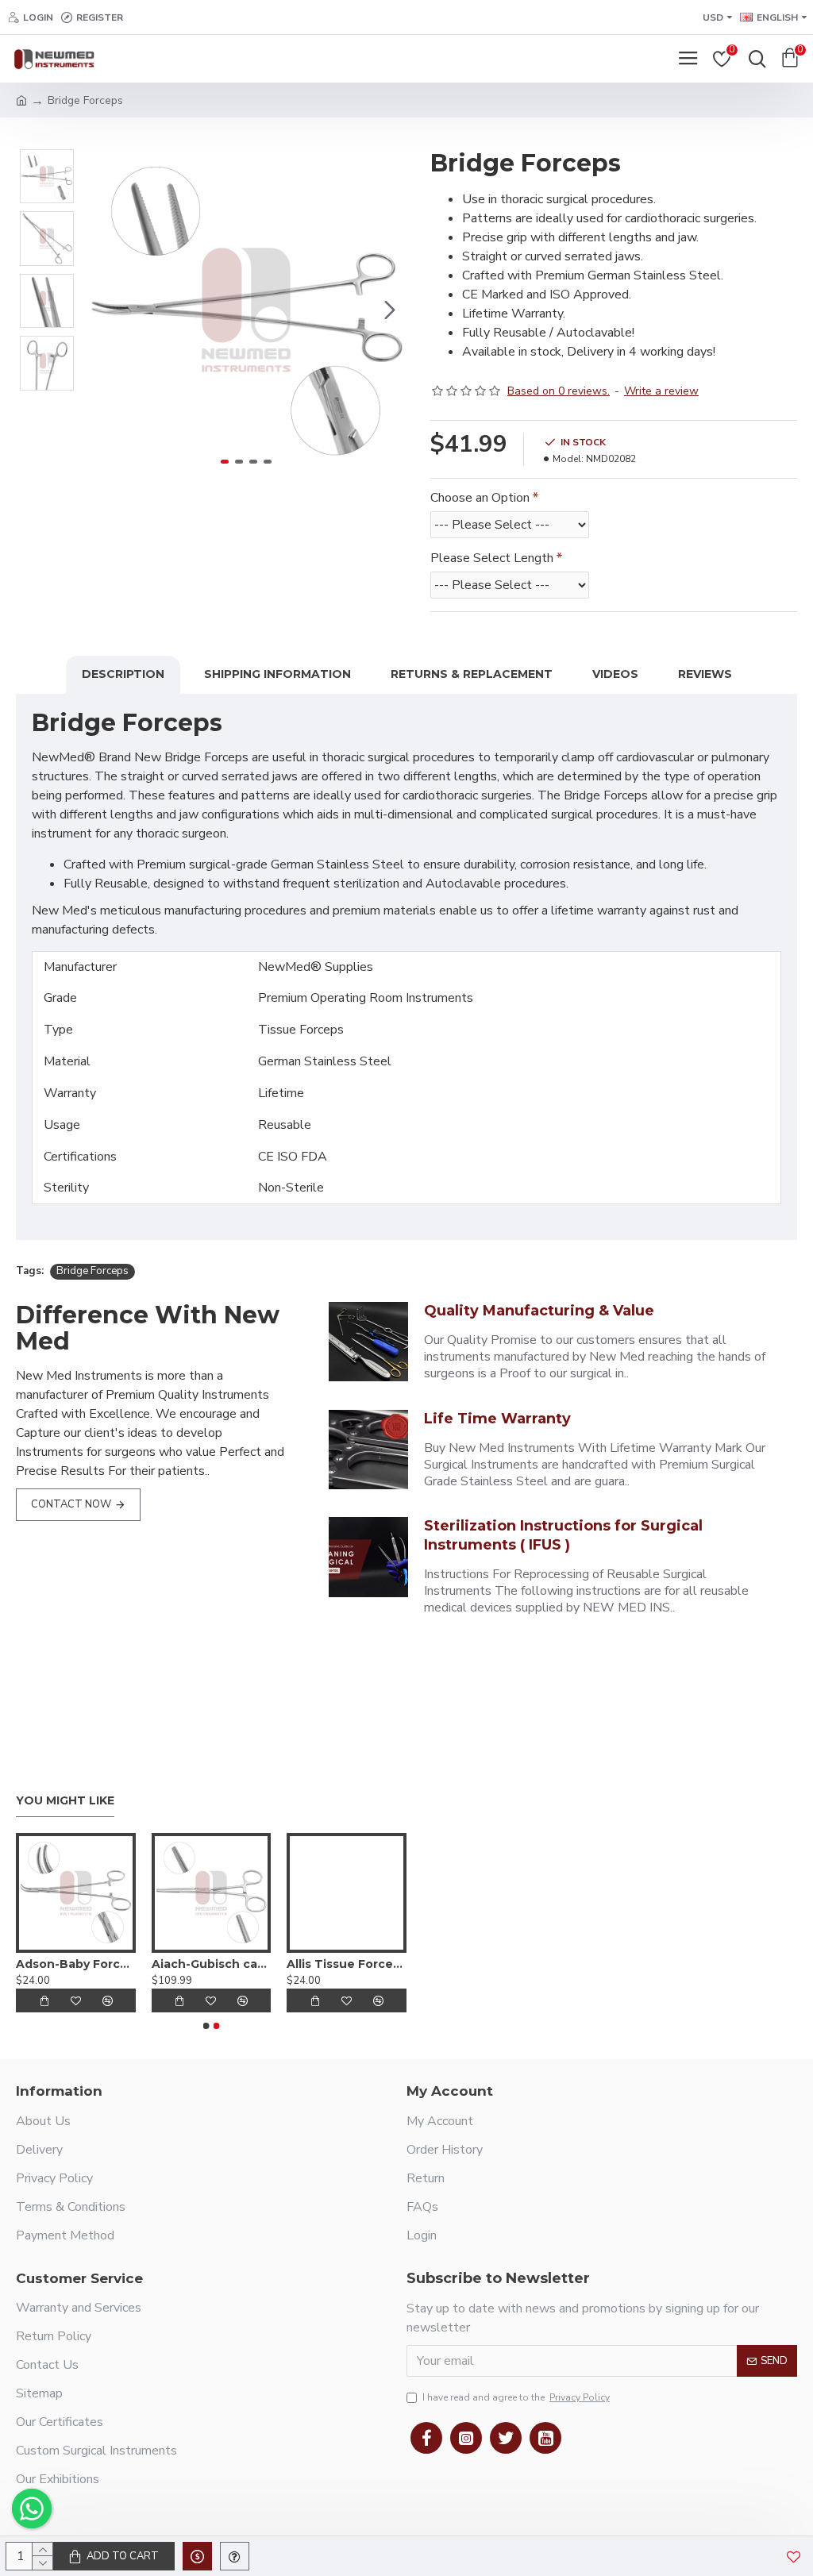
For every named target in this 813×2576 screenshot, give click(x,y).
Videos (615, 674)
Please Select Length (492, 558)
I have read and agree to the (516, 2397)
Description (123, 674)
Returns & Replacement (472, 674)
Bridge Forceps (92, 1271)
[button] (102, 310)
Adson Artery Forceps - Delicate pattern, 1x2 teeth (198, 1964)
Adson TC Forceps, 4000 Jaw (334, 1964)
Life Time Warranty (497, 1419)
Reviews (705, 674)
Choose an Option (480, 498)
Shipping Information (277, 674)
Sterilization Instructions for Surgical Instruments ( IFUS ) (563, 1535)
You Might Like (65, 1801)
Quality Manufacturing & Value (539, 1311)
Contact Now (71, 1504)
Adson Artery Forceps (62, 1964)
